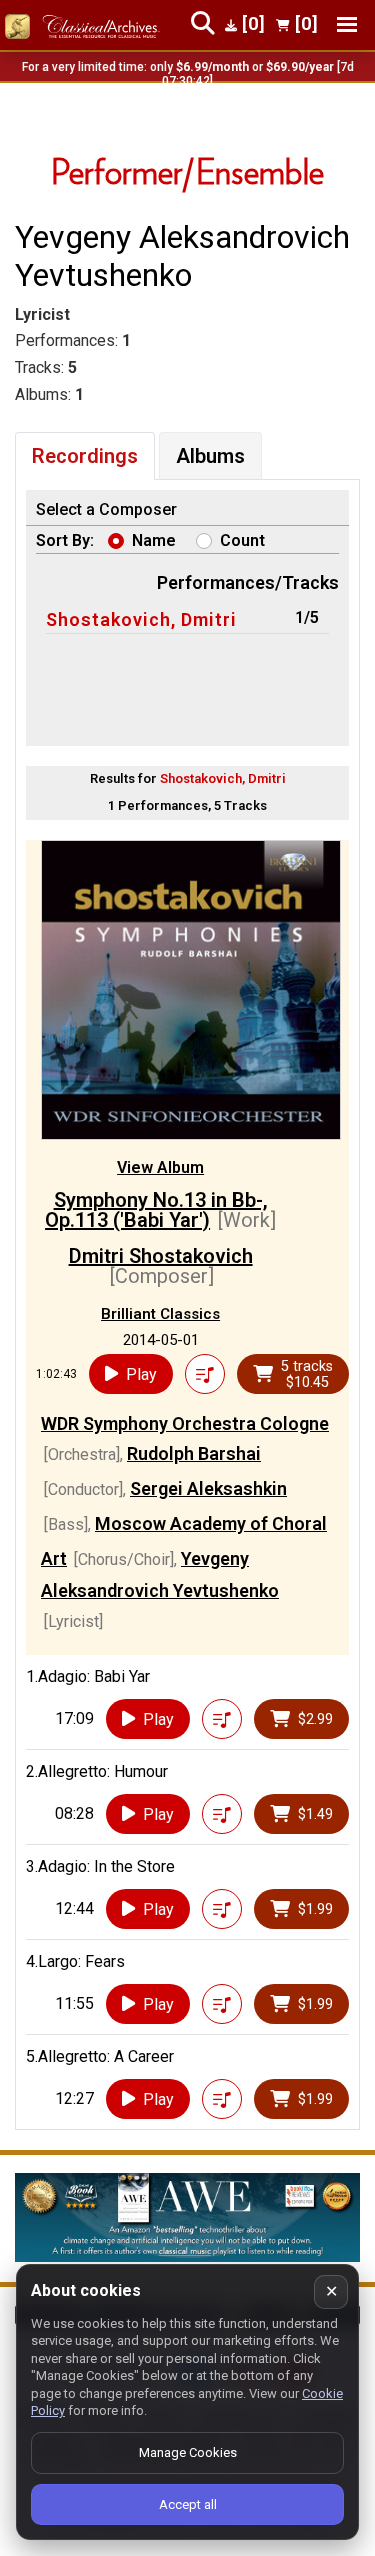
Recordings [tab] (85, 456)
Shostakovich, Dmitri (141, 619)
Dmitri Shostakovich (161, 1256)
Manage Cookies (188, 2452)
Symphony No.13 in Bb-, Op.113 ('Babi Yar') (156, 1210)
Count (242, 540)
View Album (160, 1167)
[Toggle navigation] (347, 24)
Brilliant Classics (160, 1314)
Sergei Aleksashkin (208, 1488)
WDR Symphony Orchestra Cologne (185, 1423)
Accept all (188, 2504)
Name (154, 540)
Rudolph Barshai (194, 1453)
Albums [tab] (210, 456)
